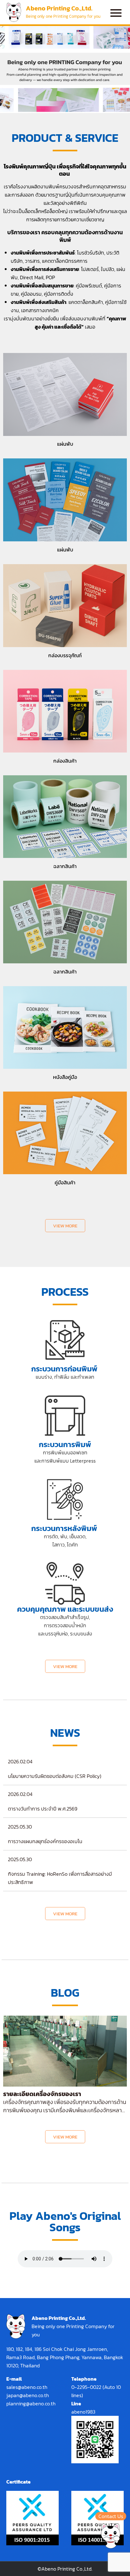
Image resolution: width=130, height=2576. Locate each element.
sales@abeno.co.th (27, 2387)
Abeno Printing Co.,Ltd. (59, 8)
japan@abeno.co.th (28, 2395)
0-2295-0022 (86, 2387)
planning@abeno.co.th (31, 2403)
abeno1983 (83, 2412)
